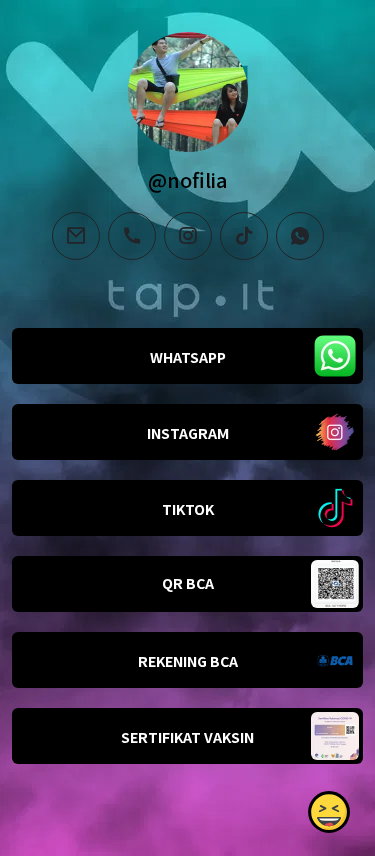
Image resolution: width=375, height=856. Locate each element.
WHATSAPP (188, 357)
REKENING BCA (188, 661)
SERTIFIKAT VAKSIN (187, 737)
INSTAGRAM (188, 433)
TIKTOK (188, 509)
